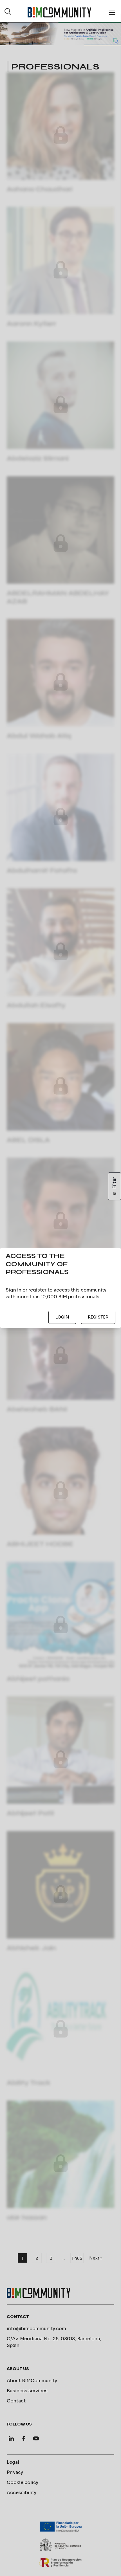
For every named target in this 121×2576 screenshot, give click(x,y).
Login (62, 1317)
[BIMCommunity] (59, 12)
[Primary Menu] (112, 12)
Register (98, 1317)
